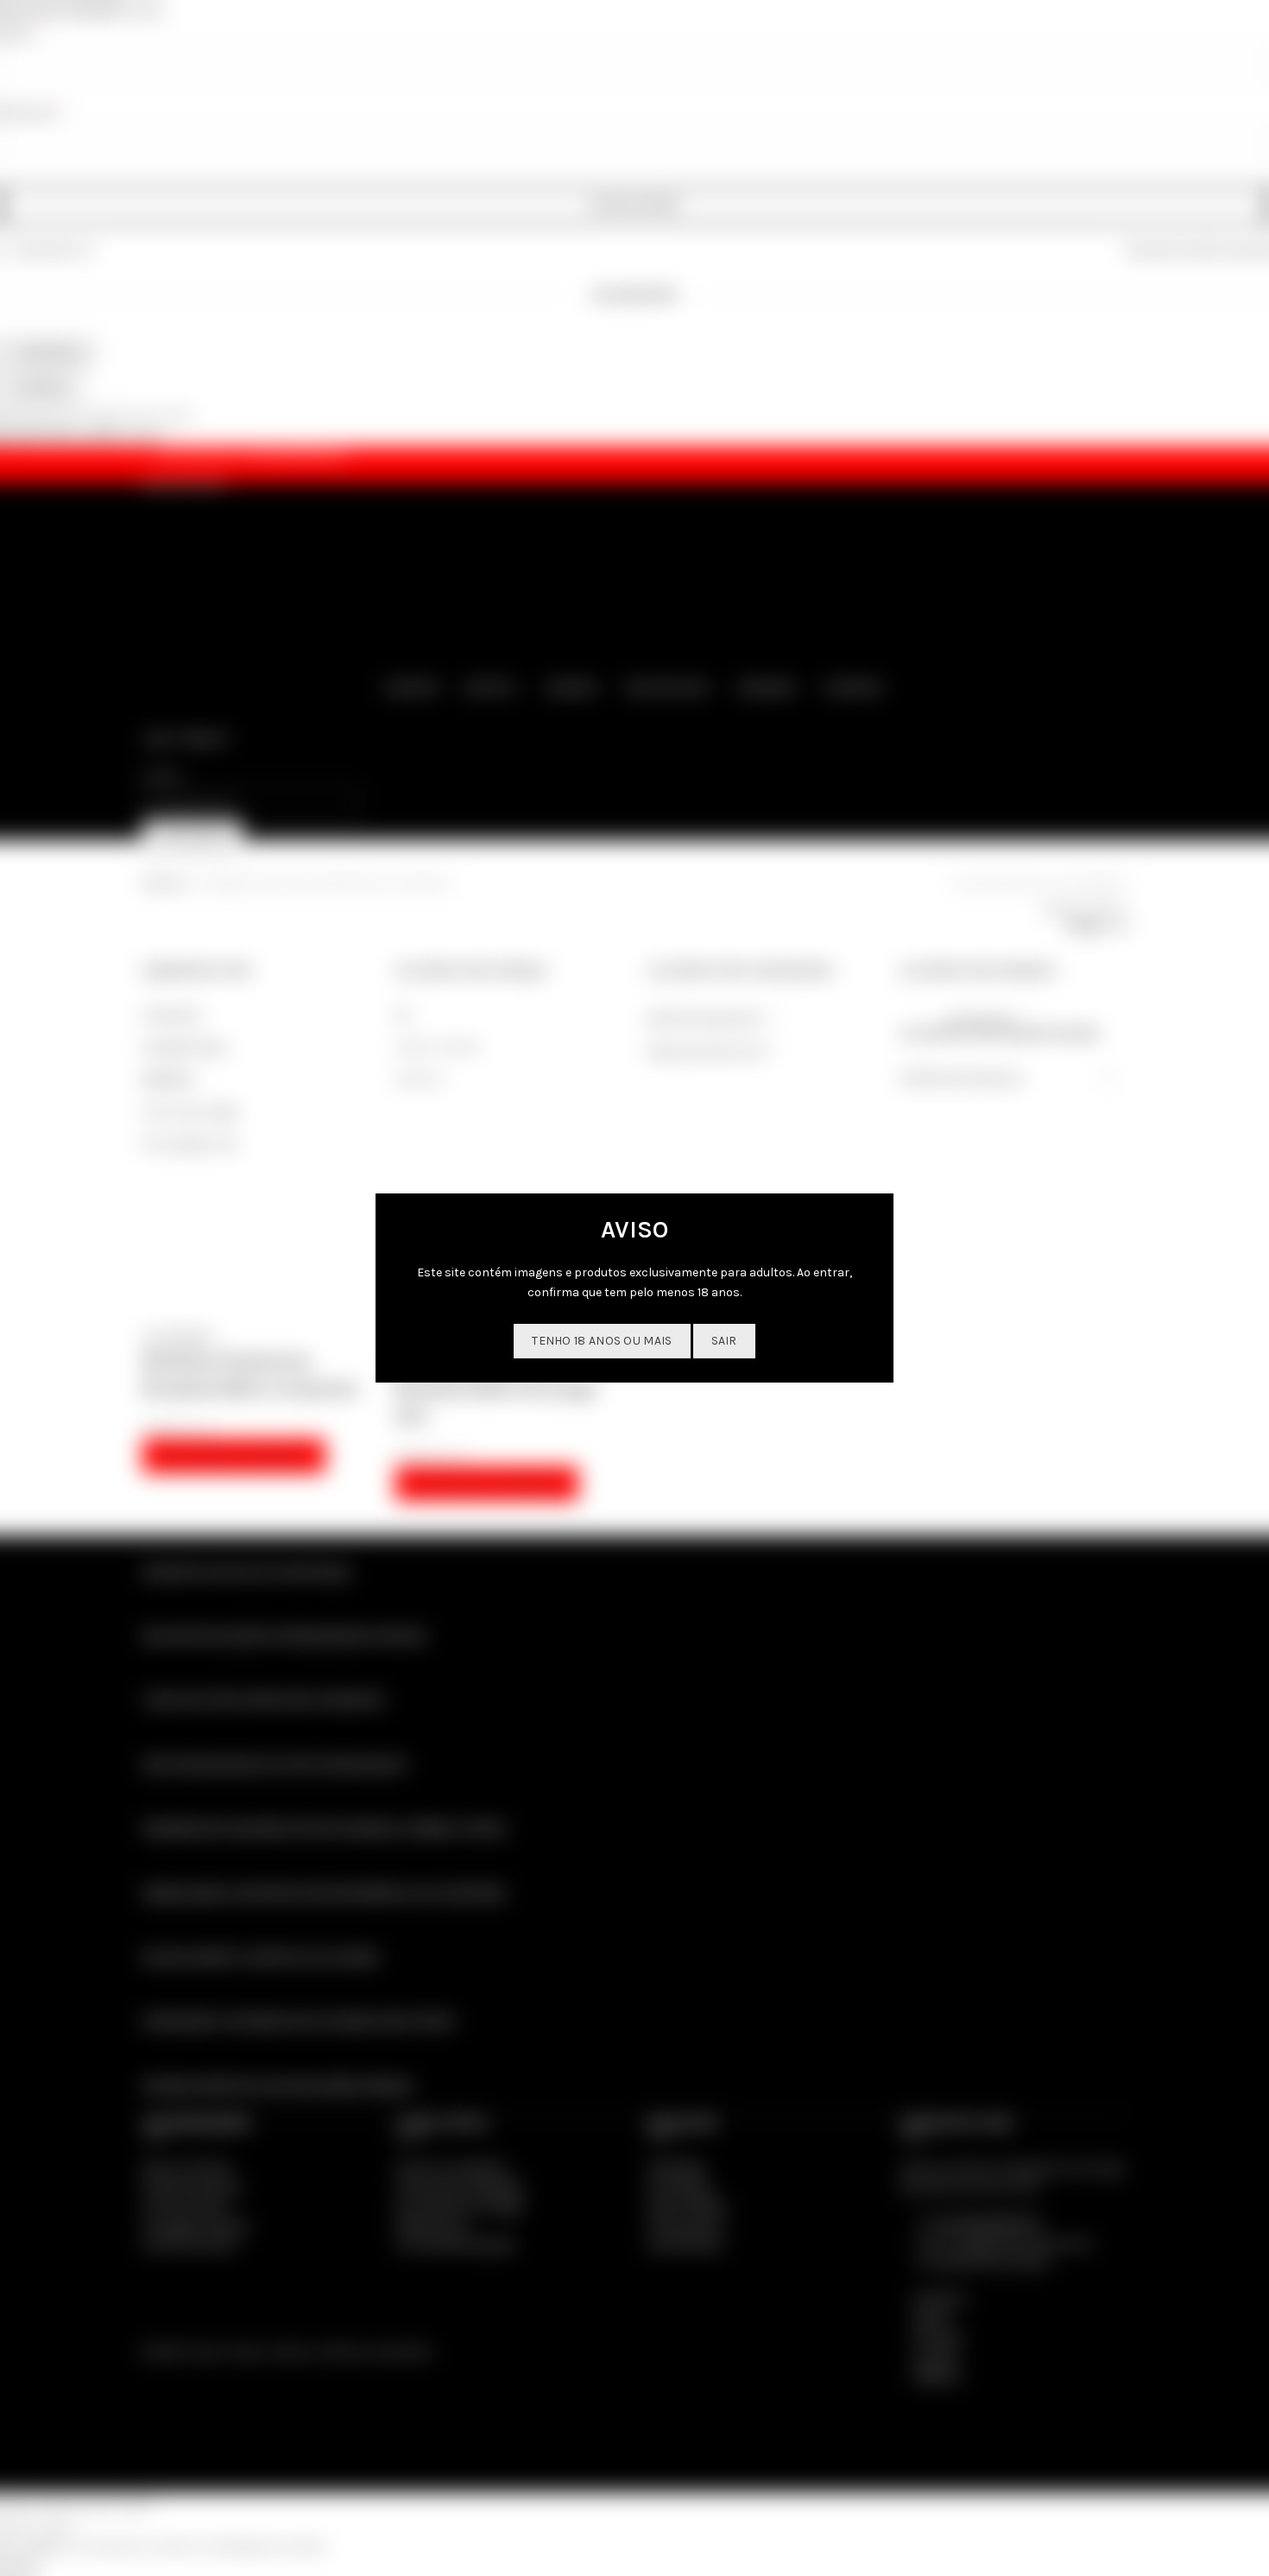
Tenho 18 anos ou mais (602, 1341)
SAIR (724, 1341)
